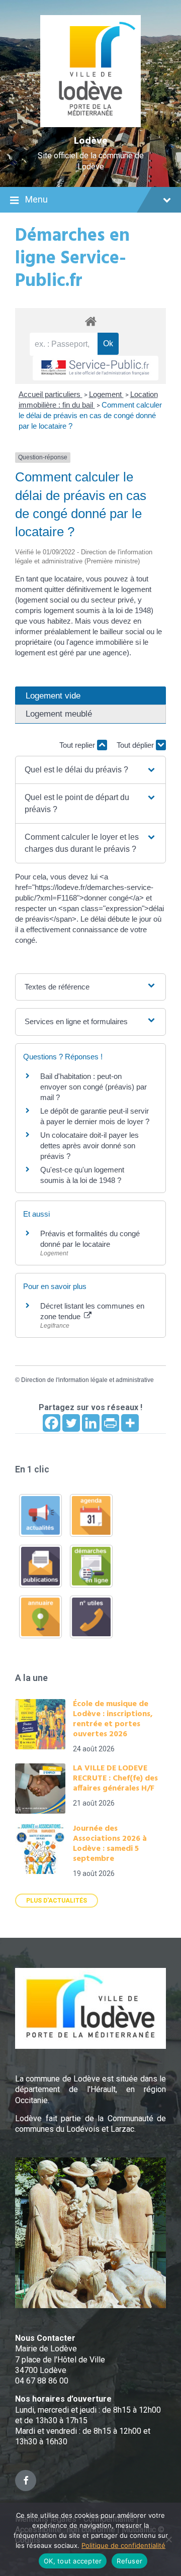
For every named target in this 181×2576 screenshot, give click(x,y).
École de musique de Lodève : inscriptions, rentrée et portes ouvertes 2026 (113, 1719)
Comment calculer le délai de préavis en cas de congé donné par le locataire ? (90, 415)
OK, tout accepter (73, 2561)
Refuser (129, 2561)
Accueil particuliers (51, 394)
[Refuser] (168, 2539)
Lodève (91, 141)
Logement (106, 394)
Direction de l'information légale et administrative (87, 1380)
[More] (130, 1423)
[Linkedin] (91, 1423)
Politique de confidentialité (123, 2545)
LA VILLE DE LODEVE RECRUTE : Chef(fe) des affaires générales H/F (115, 1778)
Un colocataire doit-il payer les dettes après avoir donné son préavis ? (89, 1146)
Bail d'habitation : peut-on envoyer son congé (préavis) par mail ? (94, 1087)
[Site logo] (91, 124)
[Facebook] (52, 1423)
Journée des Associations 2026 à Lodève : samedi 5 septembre (110, 1844)
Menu (36, 199)
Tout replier (78, 745)
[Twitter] (71, 1423)
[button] (90, 770)
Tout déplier (136, 745)
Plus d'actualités (57, 1901)
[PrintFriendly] (110, 1423)
